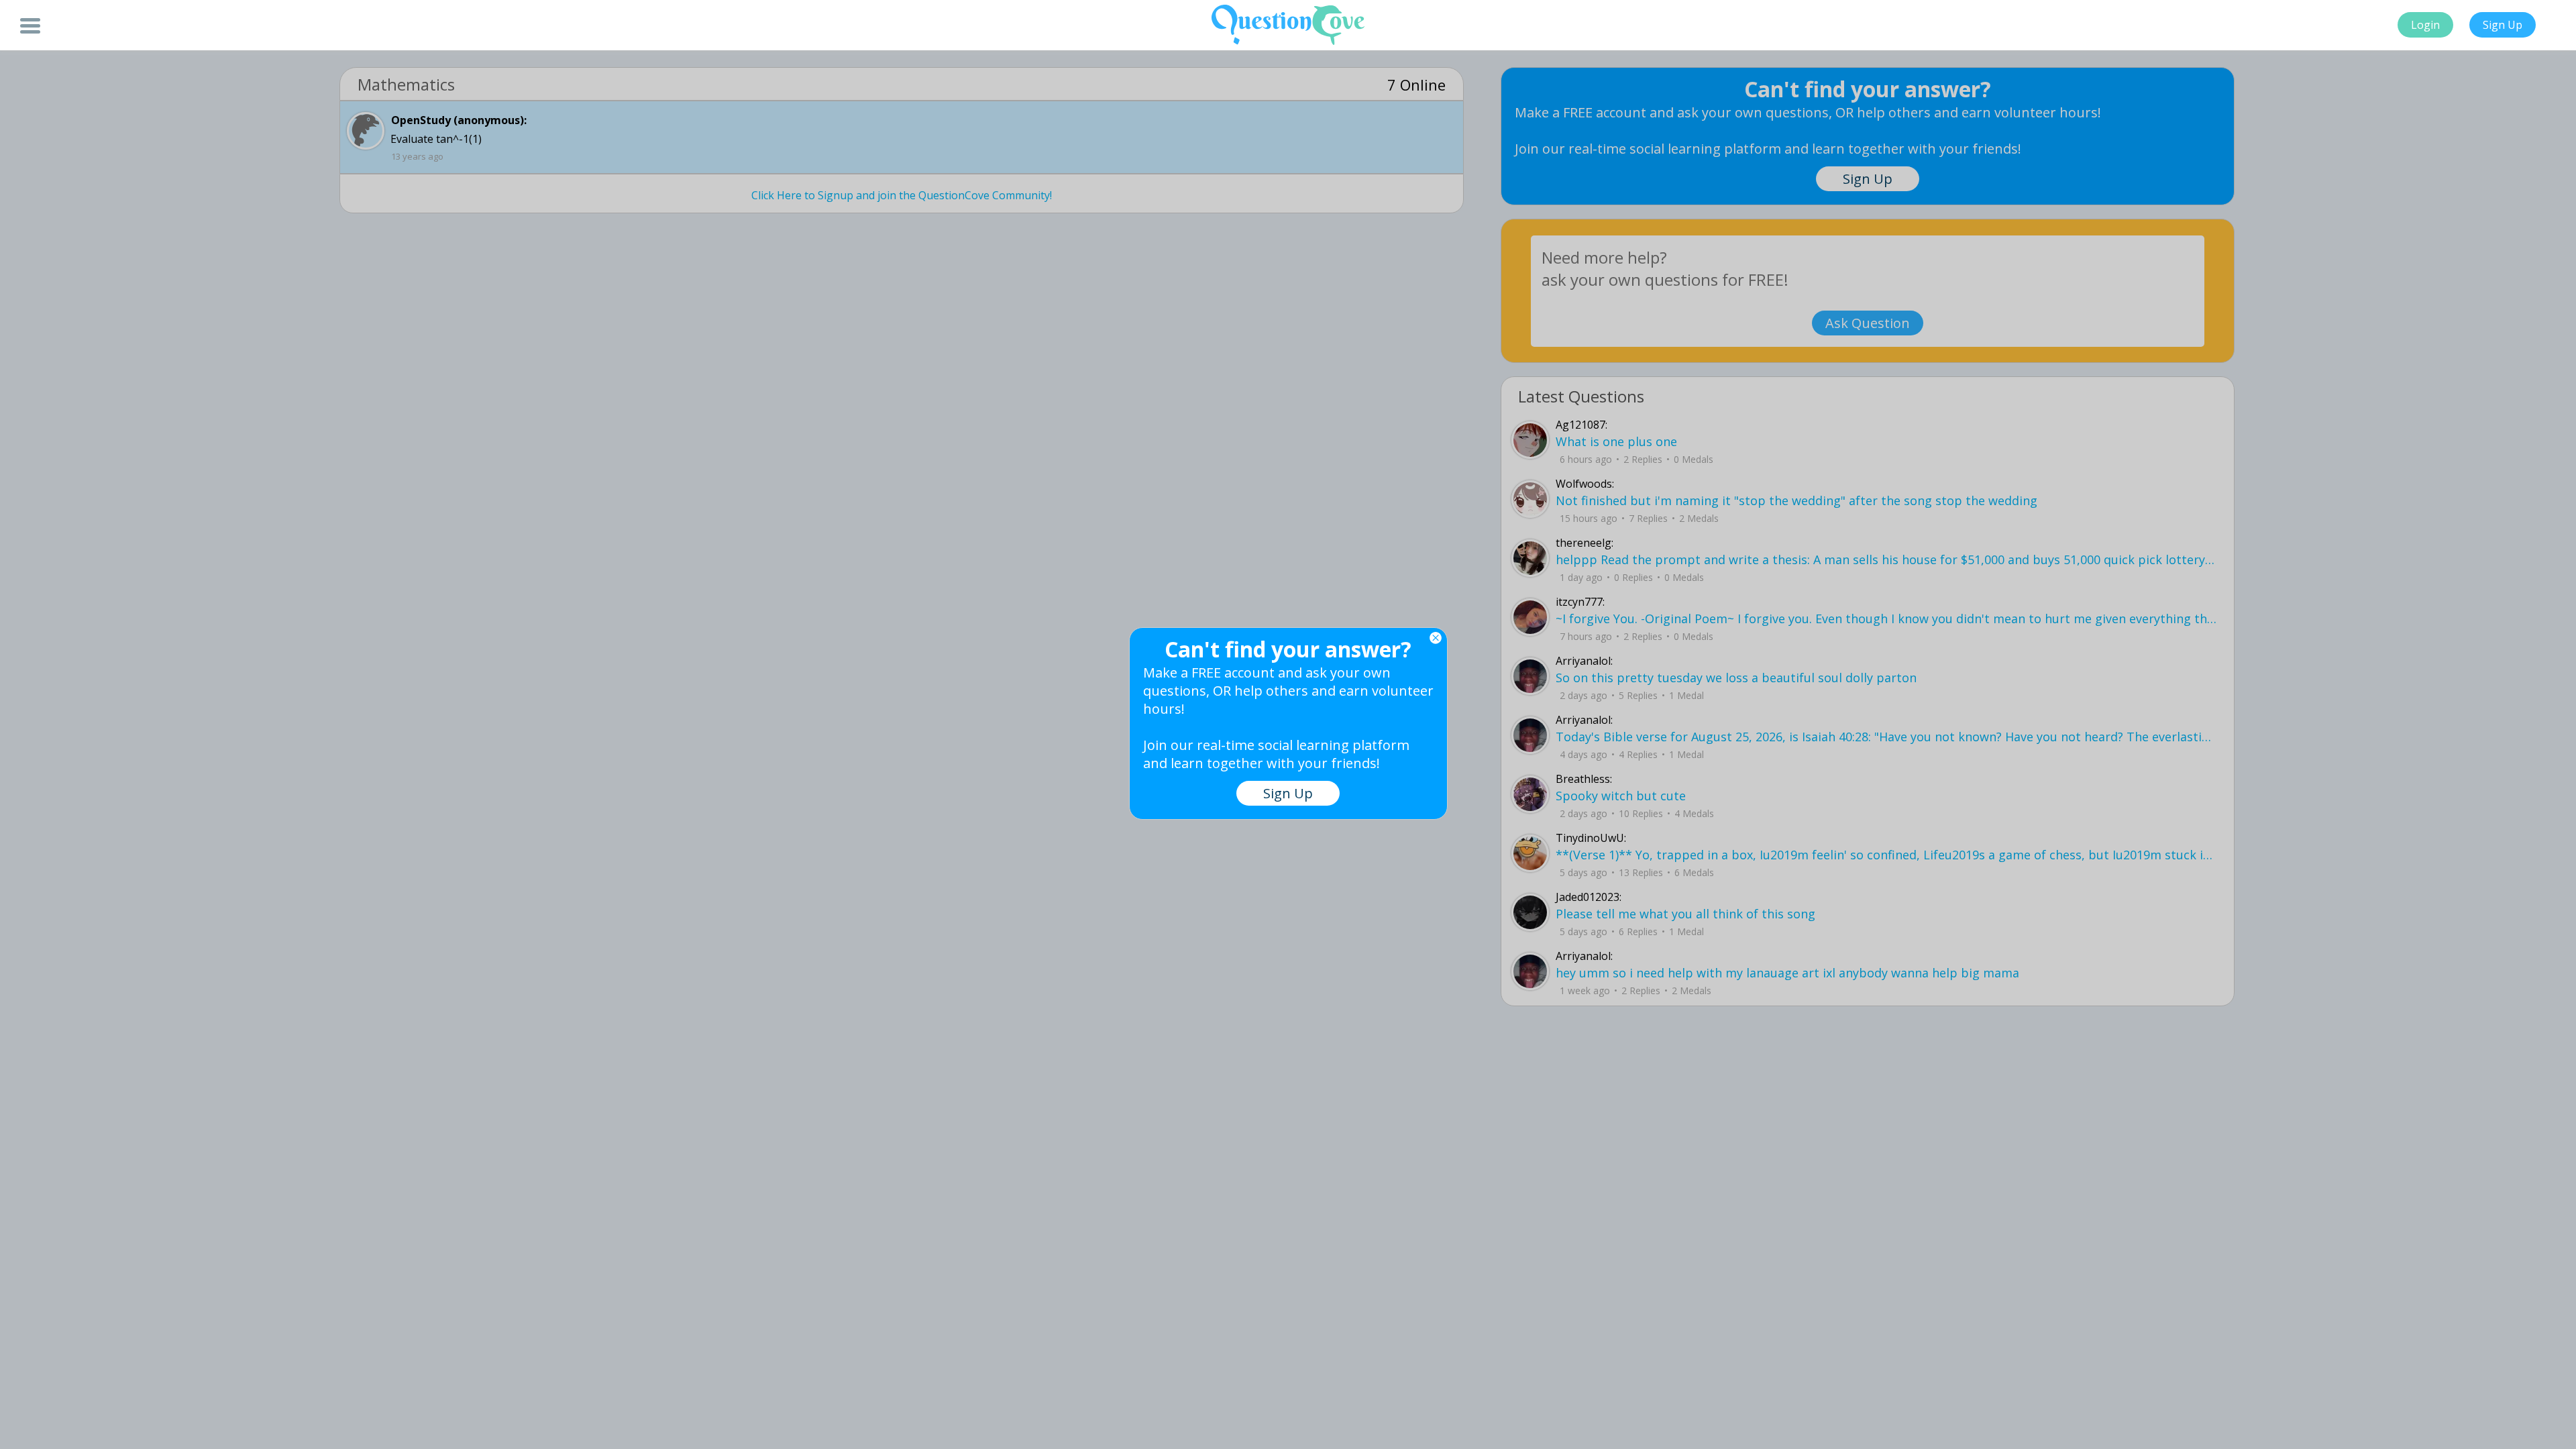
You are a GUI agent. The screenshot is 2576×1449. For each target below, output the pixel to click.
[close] (1436, 638)
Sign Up (2503, 25)
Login (2425, 25)
